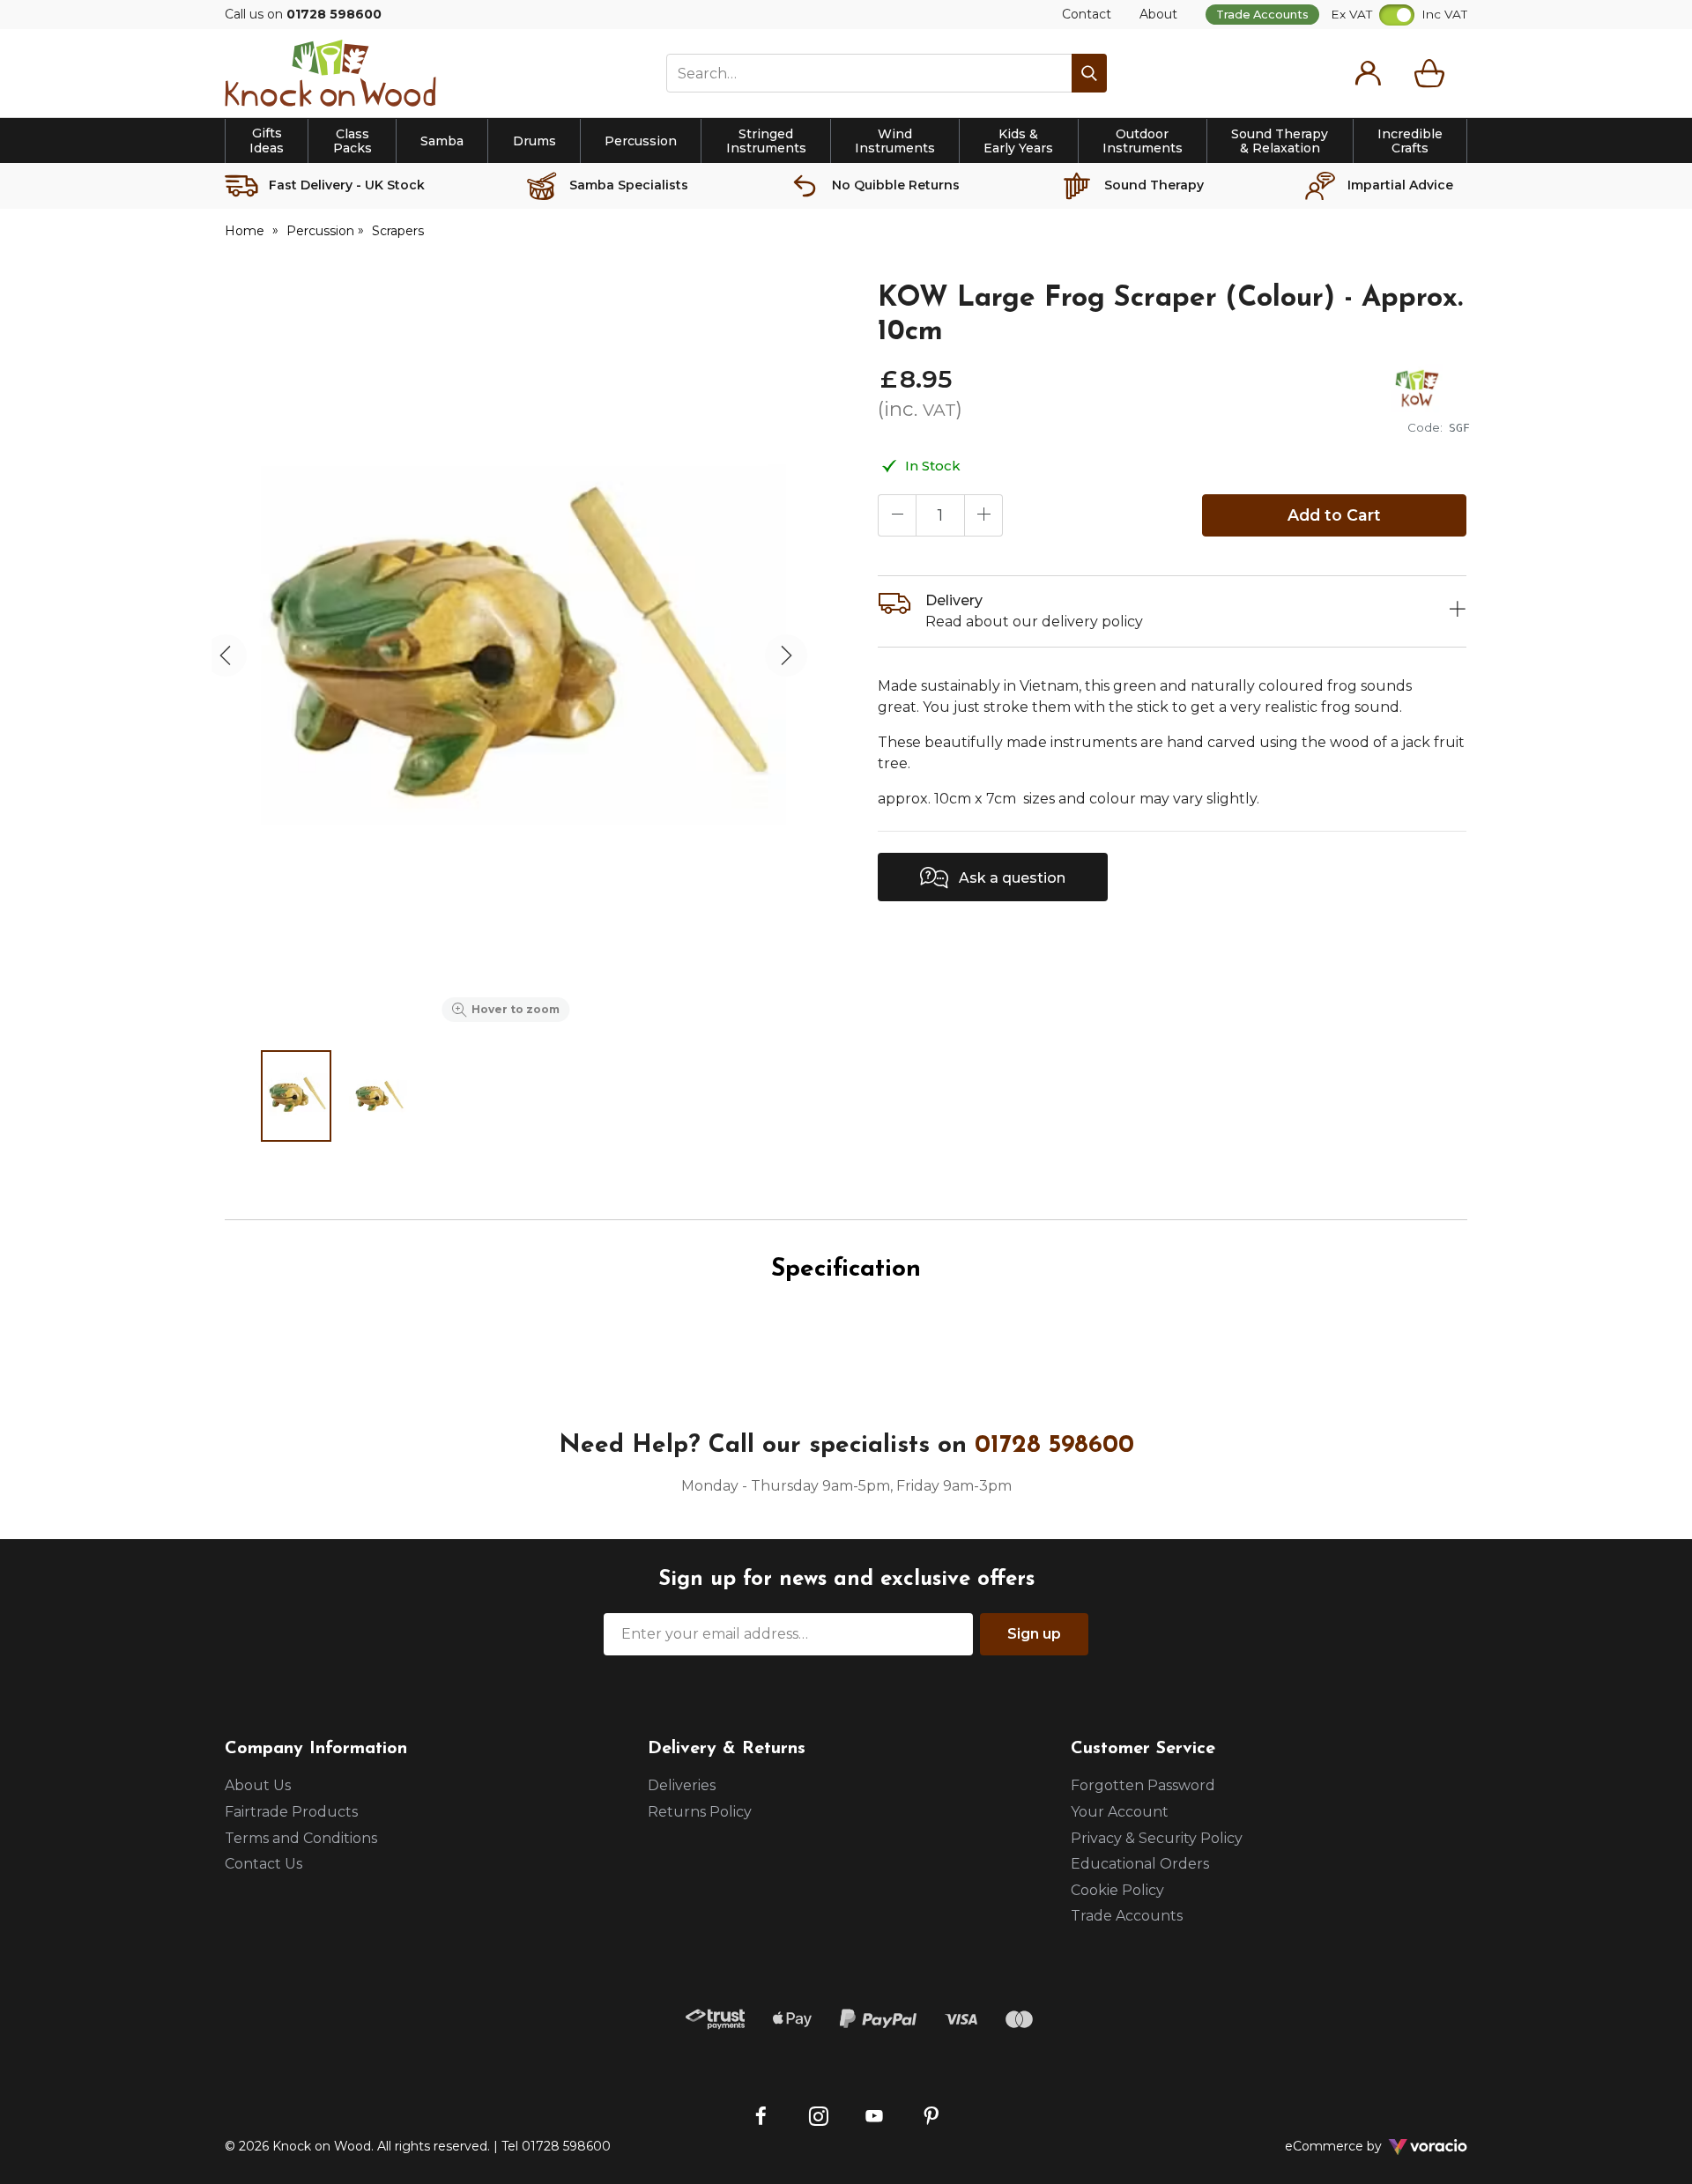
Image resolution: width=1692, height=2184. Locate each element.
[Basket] (1433, 73)
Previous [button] (226, 655)
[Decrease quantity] (897, 515)
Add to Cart (1334, 515)
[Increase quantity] (983, 515)
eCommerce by (1357, 2146)
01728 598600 (1054, 1446)
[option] (506, 655)
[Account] (1368, 73)
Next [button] (786, 655)
